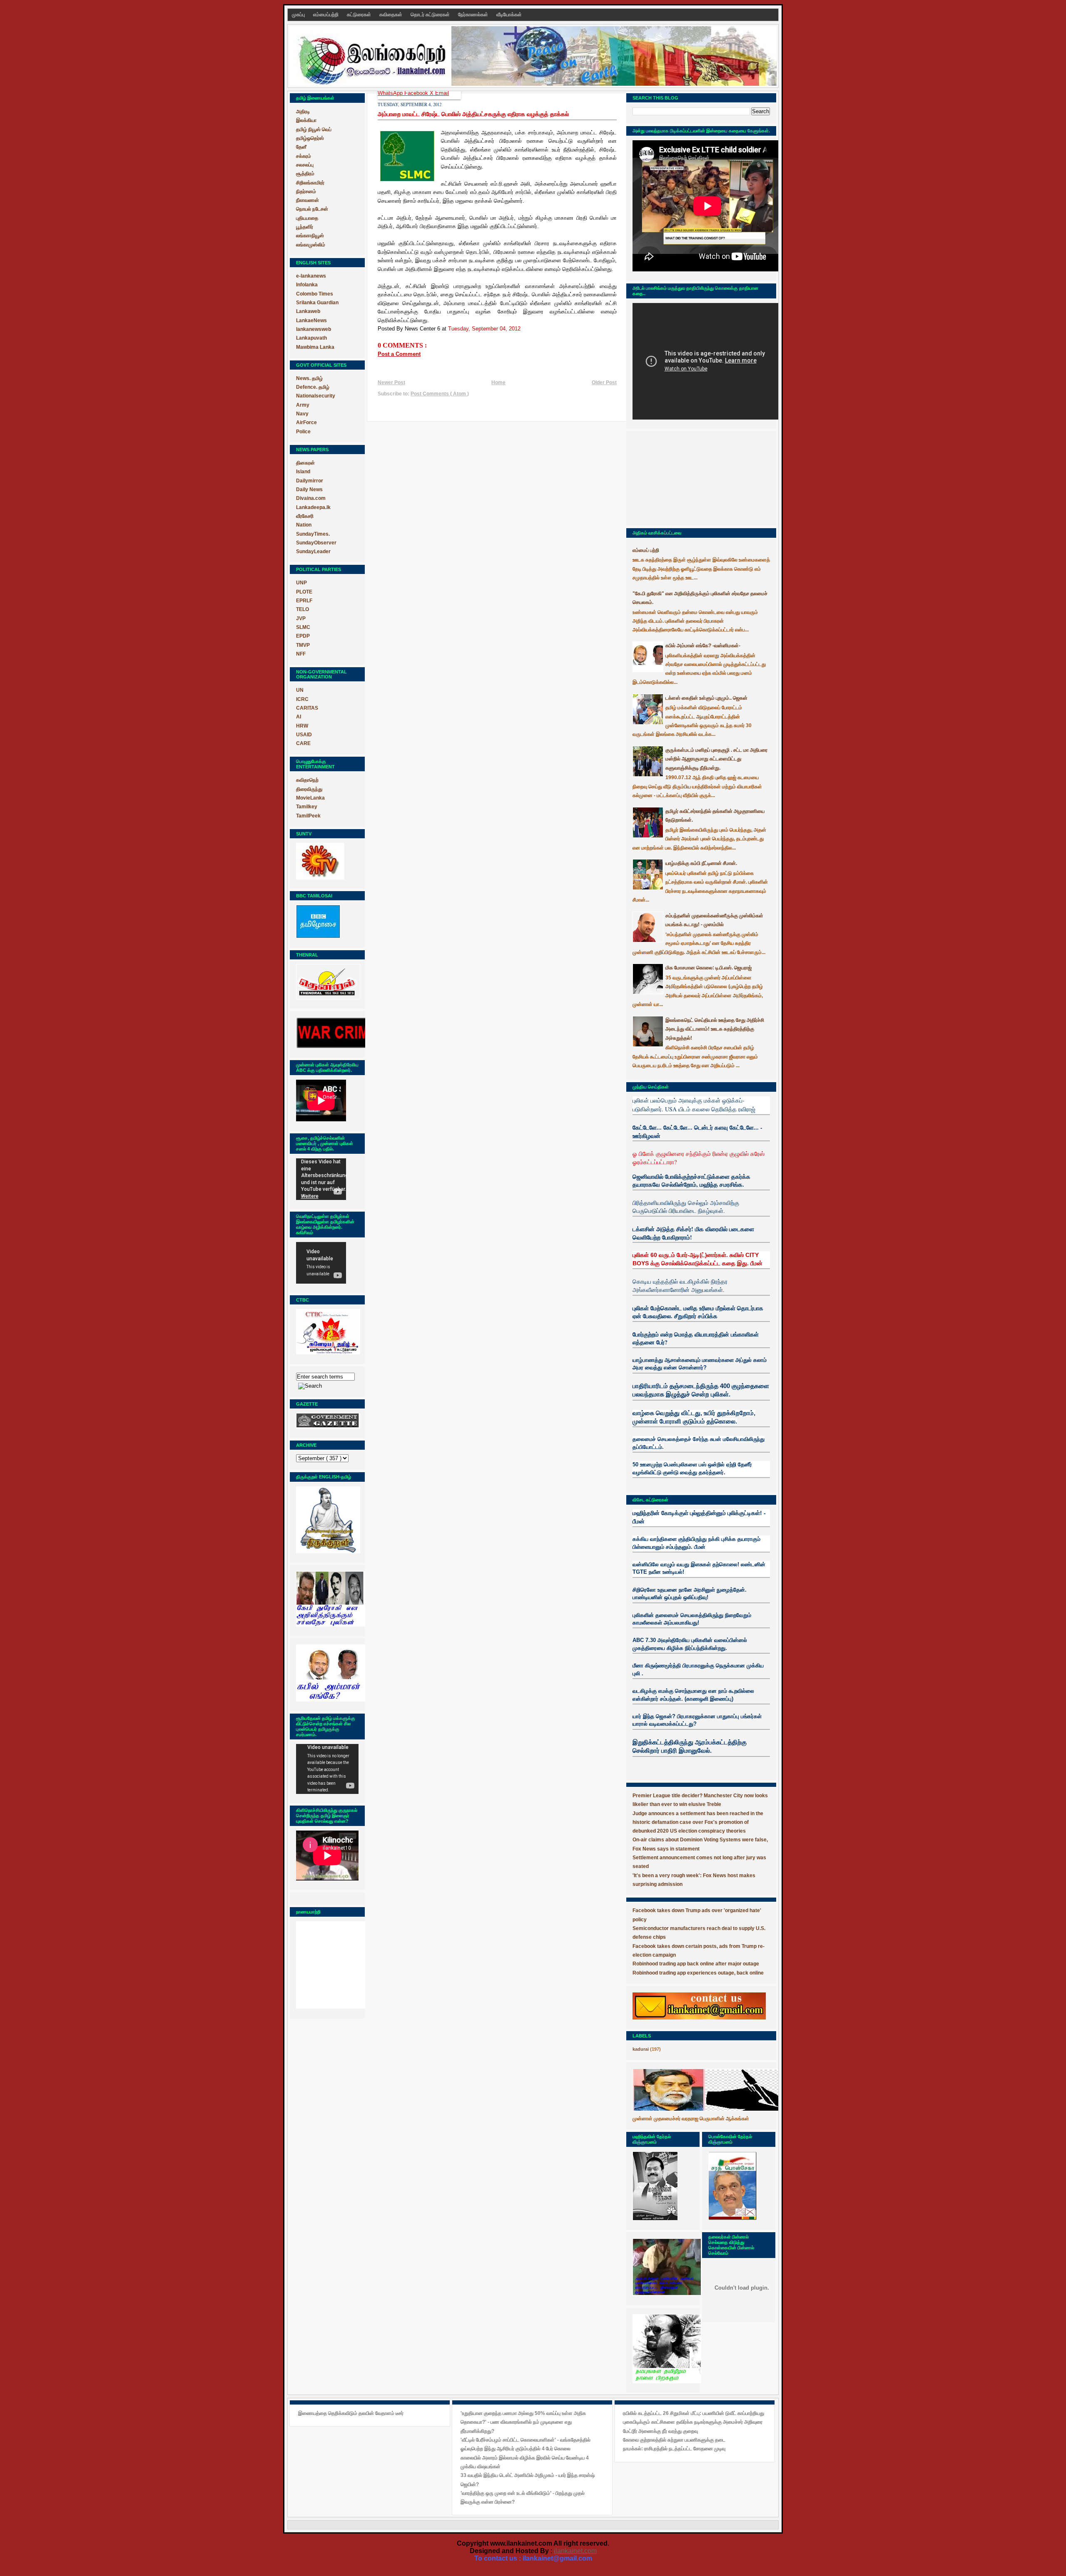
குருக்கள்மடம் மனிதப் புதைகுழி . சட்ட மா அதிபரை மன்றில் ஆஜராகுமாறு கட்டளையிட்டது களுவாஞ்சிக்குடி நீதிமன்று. (716, 759)
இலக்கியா (306, 120)
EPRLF (304, 601)
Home (498, 383)
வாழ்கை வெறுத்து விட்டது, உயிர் (674, 1413)
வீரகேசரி (305, 516)
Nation (304, 525)
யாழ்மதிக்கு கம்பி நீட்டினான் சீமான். (701, 863)
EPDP (303, 636)
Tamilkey (307, 807)
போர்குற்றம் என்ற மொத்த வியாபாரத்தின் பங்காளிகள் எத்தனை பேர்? (696, 1338)
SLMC (303, 627)
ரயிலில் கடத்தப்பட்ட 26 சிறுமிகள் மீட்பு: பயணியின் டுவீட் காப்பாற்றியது (694, 2413)
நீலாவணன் (308, 200)
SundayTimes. (313, 534)
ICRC (302, 699)
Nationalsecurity (316, 396)
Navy (302, 414)
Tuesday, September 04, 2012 (484, 329)
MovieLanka (310, 798)
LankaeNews (311, 320)
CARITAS (307, 708)
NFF (301, 654)
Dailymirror (310, 481)
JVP (301, 619)
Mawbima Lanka (315, 347)
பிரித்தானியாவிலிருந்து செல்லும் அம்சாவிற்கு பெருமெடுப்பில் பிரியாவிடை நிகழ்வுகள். (686, 1207)
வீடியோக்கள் (509, 15)
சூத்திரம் (305, 174)
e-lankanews (311, 276)
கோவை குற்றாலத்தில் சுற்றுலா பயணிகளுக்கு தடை (674, 2440)
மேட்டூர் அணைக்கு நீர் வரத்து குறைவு (660, 2431)
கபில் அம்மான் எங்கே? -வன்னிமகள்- (703, 646)
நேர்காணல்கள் (474, 15)
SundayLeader (313, 551)
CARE (303, 743)
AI (299, 717)
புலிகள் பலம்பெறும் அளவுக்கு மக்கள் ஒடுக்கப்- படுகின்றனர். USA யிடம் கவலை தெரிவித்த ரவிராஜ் (694, 1104)
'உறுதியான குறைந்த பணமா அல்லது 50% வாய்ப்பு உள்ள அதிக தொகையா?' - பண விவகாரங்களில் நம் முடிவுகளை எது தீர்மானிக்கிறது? (523, 2422)
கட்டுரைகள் (360, 15)
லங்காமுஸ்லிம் (311, 245)
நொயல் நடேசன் (312, 209)
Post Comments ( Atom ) (440, 394)
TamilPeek (308, 816)
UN (300, 690)
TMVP (303, 645)
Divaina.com (311, 498)
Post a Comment (399, 354)
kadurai (641, 2049)
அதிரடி (303, 112)
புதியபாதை (307, 218)
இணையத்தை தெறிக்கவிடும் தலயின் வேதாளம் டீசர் (351, 2413)
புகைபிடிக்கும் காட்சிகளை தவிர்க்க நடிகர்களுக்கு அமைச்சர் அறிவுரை (693, 2422)
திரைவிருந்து (309, 789)
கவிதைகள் (391, 15)
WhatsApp (391, 93)
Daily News (309, 489)
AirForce (306, 422)
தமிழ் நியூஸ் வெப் (314, 129)
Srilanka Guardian (317, 303)
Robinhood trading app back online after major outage (696, 1964)
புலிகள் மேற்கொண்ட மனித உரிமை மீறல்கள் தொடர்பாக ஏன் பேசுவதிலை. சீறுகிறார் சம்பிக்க (698, 1312)
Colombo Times (315, 294)
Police (303, 432)
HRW (302, 726)
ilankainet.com (575, 2551)
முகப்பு (299, 15)
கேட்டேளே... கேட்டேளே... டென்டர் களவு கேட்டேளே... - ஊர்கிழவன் (697, 1132)
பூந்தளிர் (305, 227)
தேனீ (301, 147)
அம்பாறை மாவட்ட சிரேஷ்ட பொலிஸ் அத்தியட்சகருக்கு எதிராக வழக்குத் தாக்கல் (473, 114)
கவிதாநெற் (307, 780)
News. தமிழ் (309, 378)
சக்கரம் (304, 156)
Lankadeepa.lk (313, 507)
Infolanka (307, 285)
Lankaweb (308, 311)
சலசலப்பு (305, 165)
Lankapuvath (311, 338)
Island (303, 472)
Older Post (604, 383)
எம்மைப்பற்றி (326, 15)
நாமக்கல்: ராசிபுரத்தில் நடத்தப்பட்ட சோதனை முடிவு (674, 2449)
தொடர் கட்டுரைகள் (431, 15)
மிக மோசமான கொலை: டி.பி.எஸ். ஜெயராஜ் (709, 968)
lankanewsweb (314, 329)
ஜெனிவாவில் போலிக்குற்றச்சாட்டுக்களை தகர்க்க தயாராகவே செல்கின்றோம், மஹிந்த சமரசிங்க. (691, 1181)
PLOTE (304, 592)
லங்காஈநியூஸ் (310, 236)
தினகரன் (305, 463)
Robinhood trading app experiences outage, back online (698, 1973)
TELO (303, 609)
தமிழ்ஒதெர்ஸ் (310, 138)
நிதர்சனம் (306, 191)
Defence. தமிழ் (313, 387)
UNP (301, 583)
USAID (304, 735)
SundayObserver (316, 543)
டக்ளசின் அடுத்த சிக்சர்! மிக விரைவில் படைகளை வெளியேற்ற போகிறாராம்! (693, 1233)
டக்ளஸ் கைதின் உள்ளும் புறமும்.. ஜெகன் (706, 698)
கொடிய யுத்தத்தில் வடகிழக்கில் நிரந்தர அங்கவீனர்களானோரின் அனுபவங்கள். (680, 1286)
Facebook (417, 93)
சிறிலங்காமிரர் (310, 183)
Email (442, 93)
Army (303, 405)
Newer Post (391, 383)
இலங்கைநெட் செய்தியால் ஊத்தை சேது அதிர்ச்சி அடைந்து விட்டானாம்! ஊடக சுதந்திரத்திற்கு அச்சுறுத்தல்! (715, 1029)
